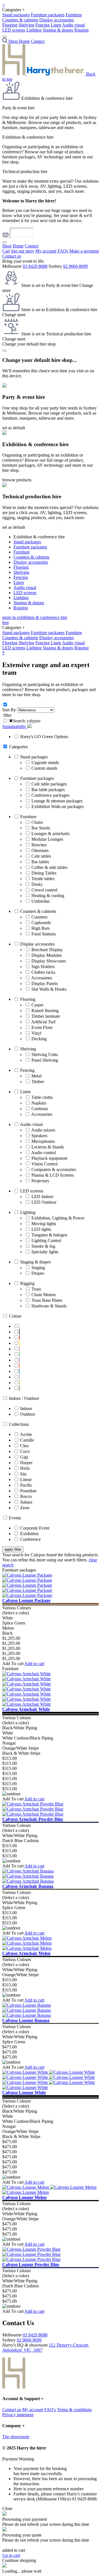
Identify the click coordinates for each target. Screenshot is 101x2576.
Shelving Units (45, 1054)
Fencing (43, 25)
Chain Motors (44, 1295)
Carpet (37, 1005)
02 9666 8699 (75, 266)
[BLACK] (19, 1332)
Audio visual (73, 25)
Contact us (12, 256)
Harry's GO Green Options (44, 737)
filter (7, 715)
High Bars (41, 928)
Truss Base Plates (47, 1300)
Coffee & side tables (49, 867)
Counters (39, 917)
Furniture (74, 15)
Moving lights (44, 1224)
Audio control (43, 1153)
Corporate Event (35, 1528)
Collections (19, 1424)
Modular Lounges (47, 839)
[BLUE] (19, 1371)
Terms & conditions (74, 2410)
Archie (26, 1434)
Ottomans (40, 850)
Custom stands (44, 768)
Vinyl (36, 1033)
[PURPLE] (19, 1360)
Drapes (38, 1273)
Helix (25, 1468)
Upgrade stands (45, 763)
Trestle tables (43, 879)
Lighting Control (46, 1241)
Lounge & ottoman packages (57, 801)
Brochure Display (47, 950)
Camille (27, 1440)
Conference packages (50, 795)
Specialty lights (45, 1252)
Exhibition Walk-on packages (58, 806)
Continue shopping (19, 2560)
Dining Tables (44, 873)
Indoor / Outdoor (24, 1398)
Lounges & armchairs (50, 834)
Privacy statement (18, 2415)
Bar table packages (48, 790)
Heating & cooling (48, 896)
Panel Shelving (45, 1060)
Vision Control (44, 1164)
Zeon (25, 1508)
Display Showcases (49, 961)
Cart (6, 251)
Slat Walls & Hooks (49, 989)
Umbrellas (41, 901)
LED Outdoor (44, 1202)
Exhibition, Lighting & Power (58, 1218)
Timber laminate (46, 1016)
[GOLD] (19, 1383)
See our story (23, 251)
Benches (39, 845)
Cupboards (41, 923)
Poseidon (28, 1491)
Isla (23, 1474)
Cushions (40, 1109)
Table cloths (42, 1097)
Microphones (43, 1141)
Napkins (39, 1103)
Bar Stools (41, 828)
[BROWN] (19, 1388)
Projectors (40, 1181)
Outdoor (28, 1414)
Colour (15, 1316)
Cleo (24, 1446)
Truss (36, 1289)
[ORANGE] (19, 1366)
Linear (26, 1480)
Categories (18, 747)
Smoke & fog (43, 1246)
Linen (56, 25)
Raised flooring (45, 1011)
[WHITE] (19, 1326)
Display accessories (57, 20)
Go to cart (11, 2555)
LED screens (14, 30)
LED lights (41, 1229)
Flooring (10, 25)
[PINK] (19, 1349)
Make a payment (84, 251)
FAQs (63, 251)
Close (7, 2508)
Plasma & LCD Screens (53, 1175)
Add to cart (34, 1664)
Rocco (26, 1496)
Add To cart (13, 1664)
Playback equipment (49, 1158)
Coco (25, 1451)
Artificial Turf (43, 1022)
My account (46, 251)
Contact (38, 41)
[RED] (19, 1337)
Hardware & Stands (49, 1306)
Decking (39, 1039)
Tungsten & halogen (49, 1235)
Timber (38, 1082)
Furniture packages (48, 15)
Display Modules (47, 955)
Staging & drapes (58, 30)
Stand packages (16, 15)
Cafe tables (41, 856)
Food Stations (44, 934)
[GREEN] (19, 1354)
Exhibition (29, 1534)
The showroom (16, 2437)
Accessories (42, 978)
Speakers (39, 1136)
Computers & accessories (54, 1169)
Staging (38, 1268)
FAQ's (50, 2410)
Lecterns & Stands (48, 1147)
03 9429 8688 (35, 266)
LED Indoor (42, 1197)
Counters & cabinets (20, 20)
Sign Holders (43, 967)
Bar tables (40, 862)
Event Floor (42, 1027)
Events (15, 1518)
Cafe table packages (49, 784)
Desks (37, 884)
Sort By (9, 710)
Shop (7, 246)
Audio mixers (43, 1130)
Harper (26, 1463)
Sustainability (15, 726)
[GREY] (19, 1377)
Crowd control (44, 890)
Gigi (24, 1457)
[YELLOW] (19, 1343)
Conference (30, 1539)
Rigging (82, 30)
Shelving (26, 25)
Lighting (34, 30)
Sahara (26, 1502)
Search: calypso (25, 721)
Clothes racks (43, 972)
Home (24, 41)
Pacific (26, 1485)
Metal (36, 1076)
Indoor (26, 1408)
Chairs (37, 822)
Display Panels (45, 983)
